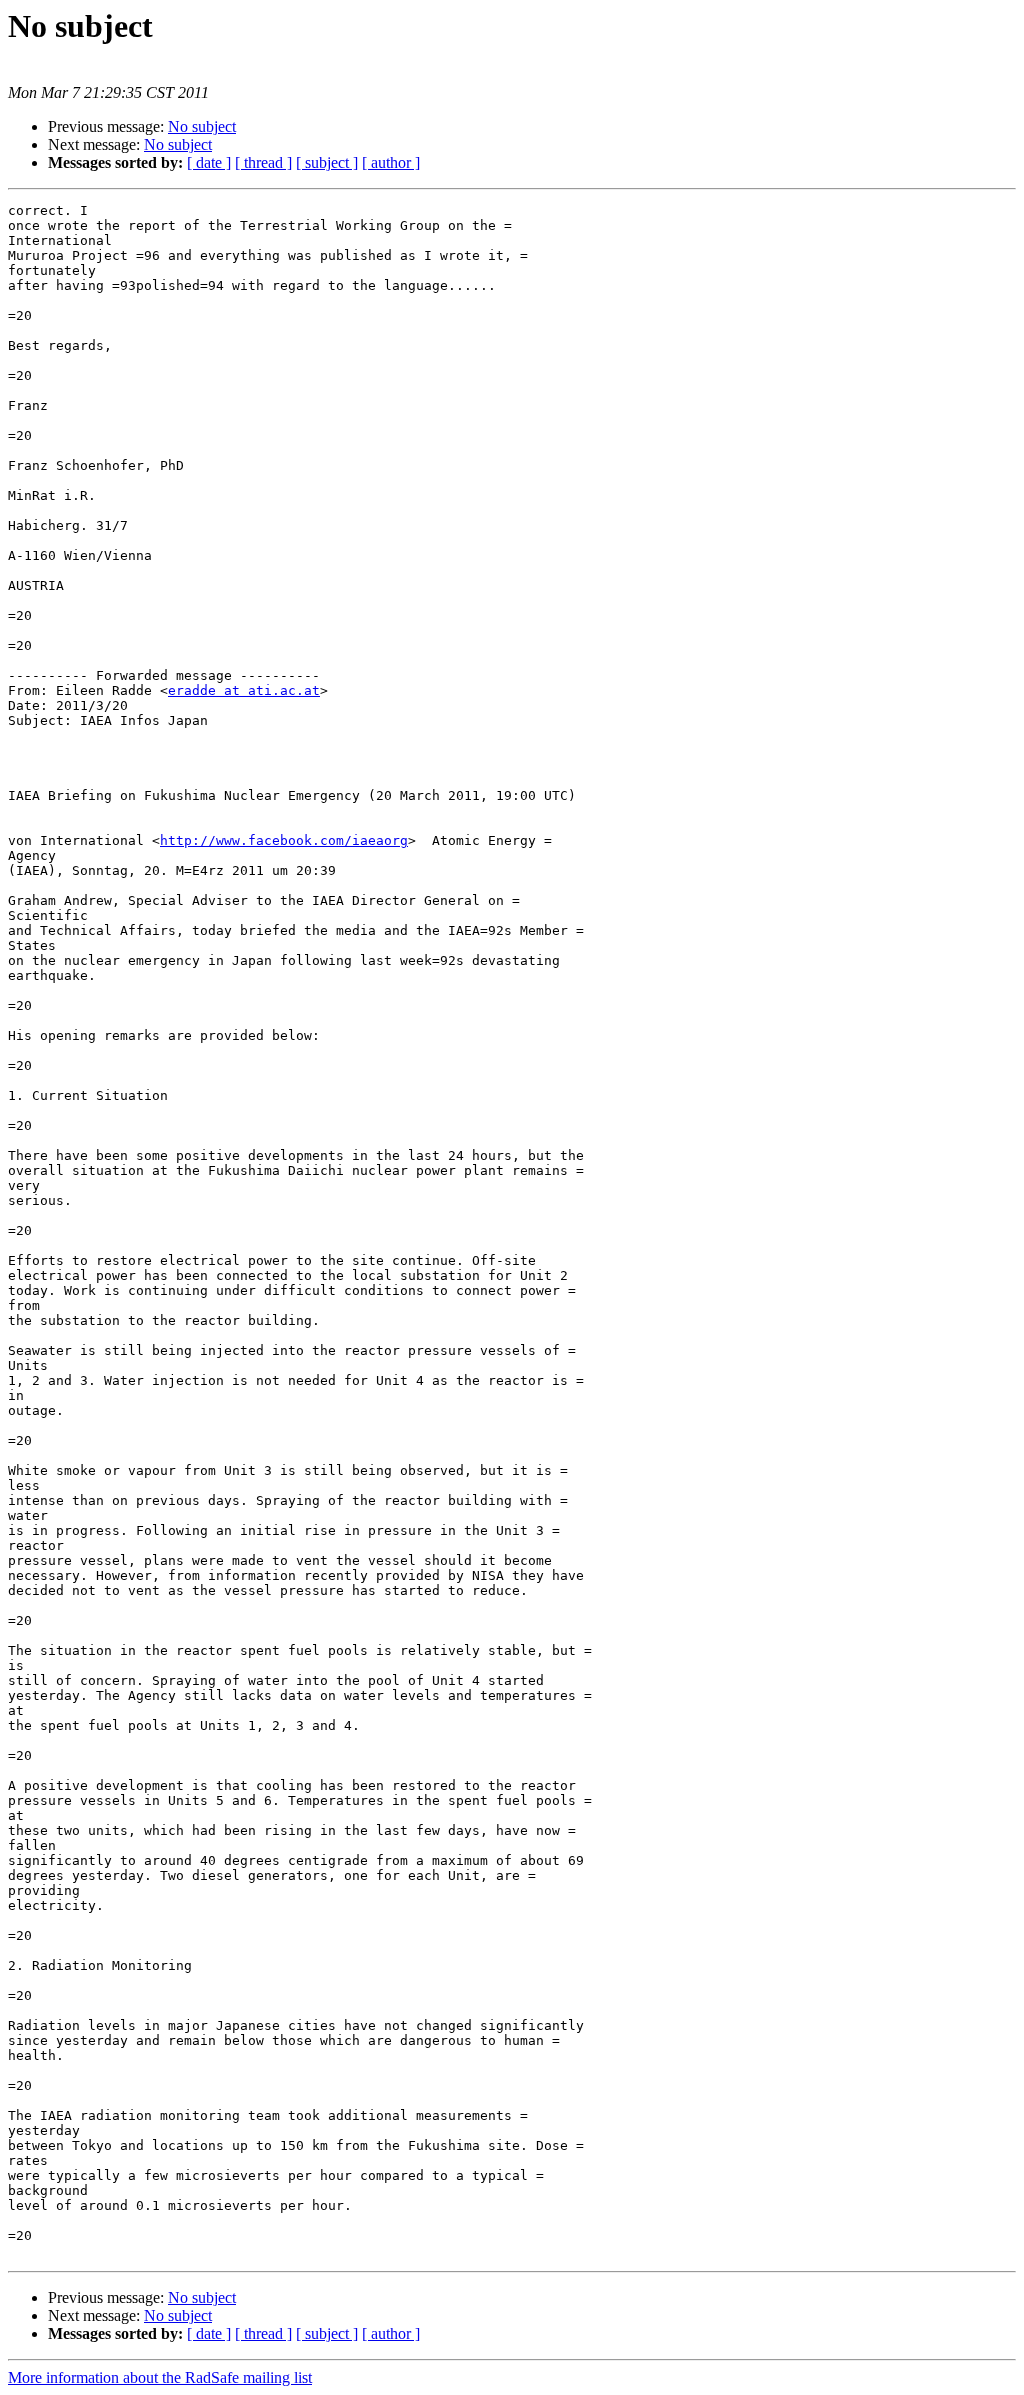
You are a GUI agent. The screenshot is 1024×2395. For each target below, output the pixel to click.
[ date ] (209, 162)
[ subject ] (327, 162)
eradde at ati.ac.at (244, 690)
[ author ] (391, 162)
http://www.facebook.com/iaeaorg (284, 840)
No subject (202, 126)
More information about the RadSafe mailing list (160, 2377)
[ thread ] (263, 162)
